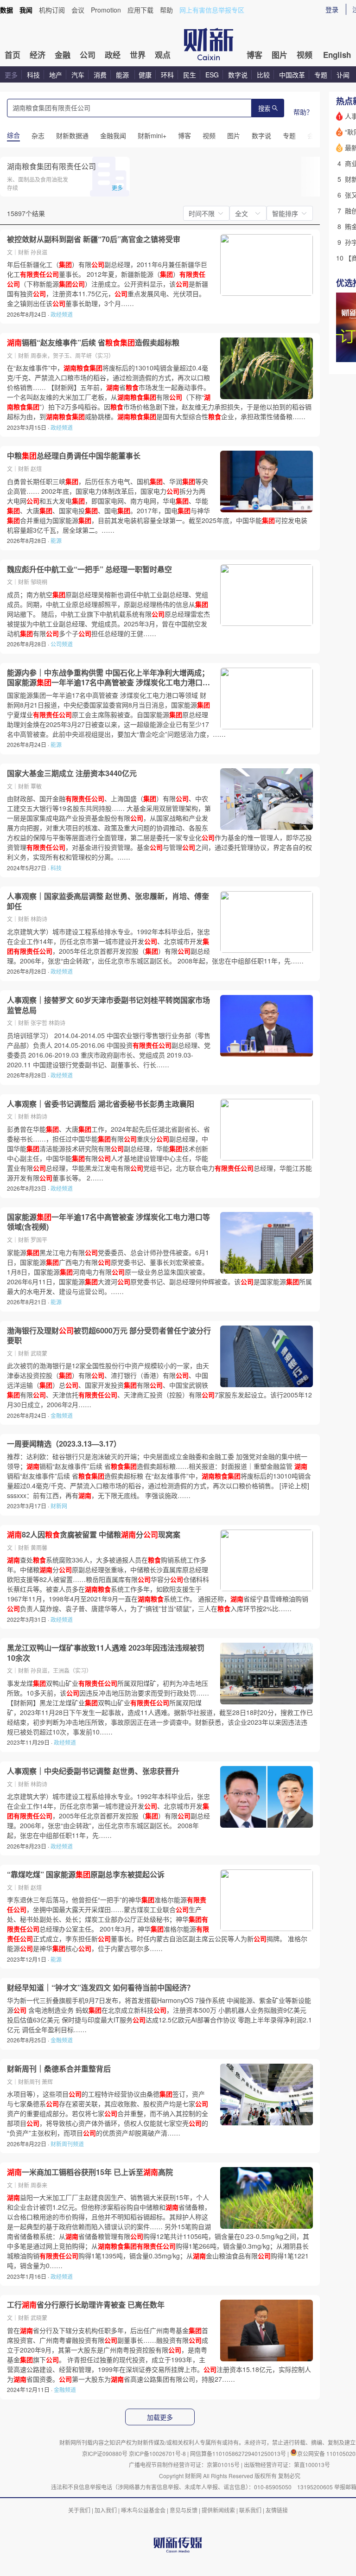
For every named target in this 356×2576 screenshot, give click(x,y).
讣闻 (343, 75)
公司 (88, 55)
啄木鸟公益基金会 (144, 2510)
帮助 (166, 10)
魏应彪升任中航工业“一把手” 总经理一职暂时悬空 (89, 569)
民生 (190, 75)
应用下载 (140, 10)
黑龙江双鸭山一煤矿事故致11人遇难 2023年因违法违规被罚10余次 (106, 1653)
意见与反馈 (184, 2510)
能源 (123, 75)
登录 (332, 9)
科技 (33, 75)
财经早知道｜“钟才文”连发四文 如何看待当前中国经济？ (101, 1988)
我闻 (26, 10)
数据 (6, 10)
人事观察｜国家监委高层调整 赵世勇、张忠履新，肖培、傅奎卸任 (108, 901)
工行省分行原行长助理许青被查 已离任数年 (86, 2305)
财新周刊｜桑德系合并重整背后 (59, 2069)
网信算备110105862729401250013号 (239, 2453)
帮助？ (303, 112)
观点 (163, 55)
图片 (280, 55)
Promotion (106, 10)
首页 (13, 55)
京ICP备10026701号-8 (158, 2453)
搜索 (264, 109)
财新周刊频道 (67, 2144)
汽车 (78, 75)
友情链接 (277, 2510)
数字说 (238, 75)
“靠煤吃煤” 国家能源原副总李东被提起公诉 (86, 1875)
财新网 (59, 1506)
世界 (138, 55)
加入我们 (106, 2510)
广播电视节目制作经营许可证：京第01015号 (184, 2464)
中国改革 (292, 75)
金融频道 (62, 1415)
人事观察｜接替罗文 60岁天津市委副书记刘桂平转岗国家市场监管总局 (108, 1005)
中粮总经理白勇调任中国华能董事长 (74, 456)
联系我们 (250, 2510)
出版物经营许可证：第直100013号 (287, 2464)
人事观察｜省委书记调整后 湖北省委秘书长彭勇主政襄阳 (101, 1104)
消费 (100, 75)
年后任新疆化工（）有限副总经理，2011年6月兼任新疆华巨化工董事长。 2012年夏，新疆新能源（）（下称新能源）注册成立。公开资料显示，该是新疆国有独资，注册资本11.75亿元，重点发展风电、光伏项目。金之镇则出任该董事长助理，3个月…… (108, 284)
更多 (11, 75)
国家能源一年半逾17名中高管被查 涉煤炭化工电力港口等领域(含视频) (108, 1222)
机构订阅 (52, 10)
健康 (145, 75)
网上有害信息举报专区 (212, 10)
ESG (212, 75)
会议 (78, 10)
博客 (254, 55)
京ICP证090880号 (105, 2453)
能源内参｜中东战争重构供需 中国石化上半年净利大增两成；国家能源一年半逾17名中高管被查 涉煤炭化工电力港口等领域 (108, 678)
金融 (63, 55)
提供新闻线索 (218, 2510)
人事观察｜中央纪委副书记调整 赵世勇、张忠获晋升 (93, 1771)
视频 (305, 55)
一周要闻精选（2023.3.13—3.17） (64, 1444)
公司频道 (62, 644)
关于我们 (79, 2510)
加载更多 (160, 2417)
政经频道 (62, 314)
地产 (56, 75)
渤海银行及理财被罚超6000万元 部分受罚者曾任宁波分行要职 (109, 1336)
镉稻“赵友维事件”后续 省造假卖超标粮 (93, 343)
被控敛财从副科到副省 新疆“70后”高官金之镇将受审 (94, 239)
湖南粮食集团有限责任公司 (51, 166)
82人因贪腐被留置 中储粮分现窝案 (94, 1535)
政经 (113, 55)
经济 (38, 55)
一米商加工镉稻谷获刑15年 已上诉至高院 (90, 2172)
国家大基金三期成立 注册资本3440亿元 (72, 773)
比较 (263, 75)
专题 (321, 75)
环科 (167, 75)
